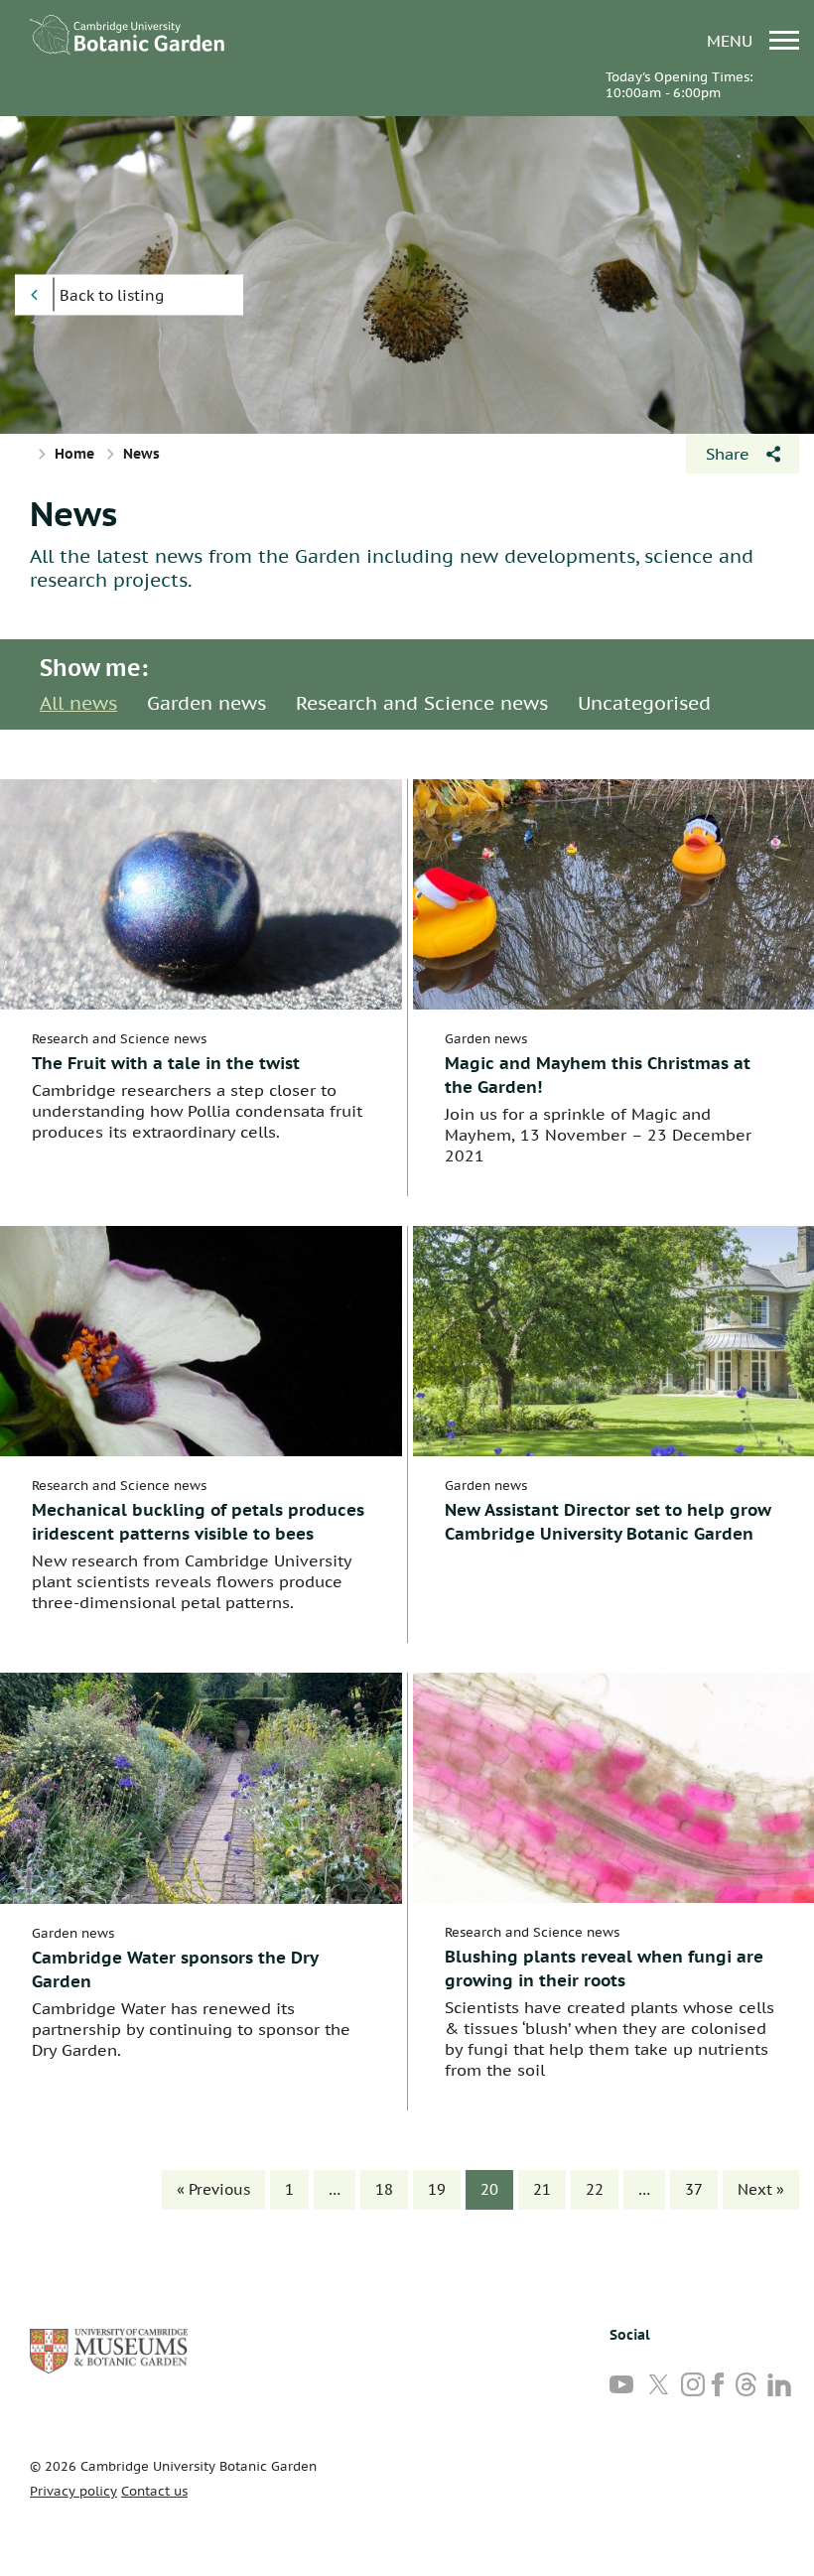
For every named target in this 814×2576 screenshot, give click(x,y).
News (73, 513)
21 (542, 2189)
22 (595, 2189)
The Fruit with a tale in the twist (166, 1063)
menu (732, 40)
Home (74, 454)
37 (694, 2189)
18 (384, 2189)
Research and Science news (422, 703)
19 (437, 2189)
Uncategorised (644, 703)
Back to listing (112, 295)
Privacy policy (73, 2491)
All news (78, 703)
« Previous (213, 2189)
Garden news (206, 703)
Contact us (154, 2491)
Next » (761, 2189)
